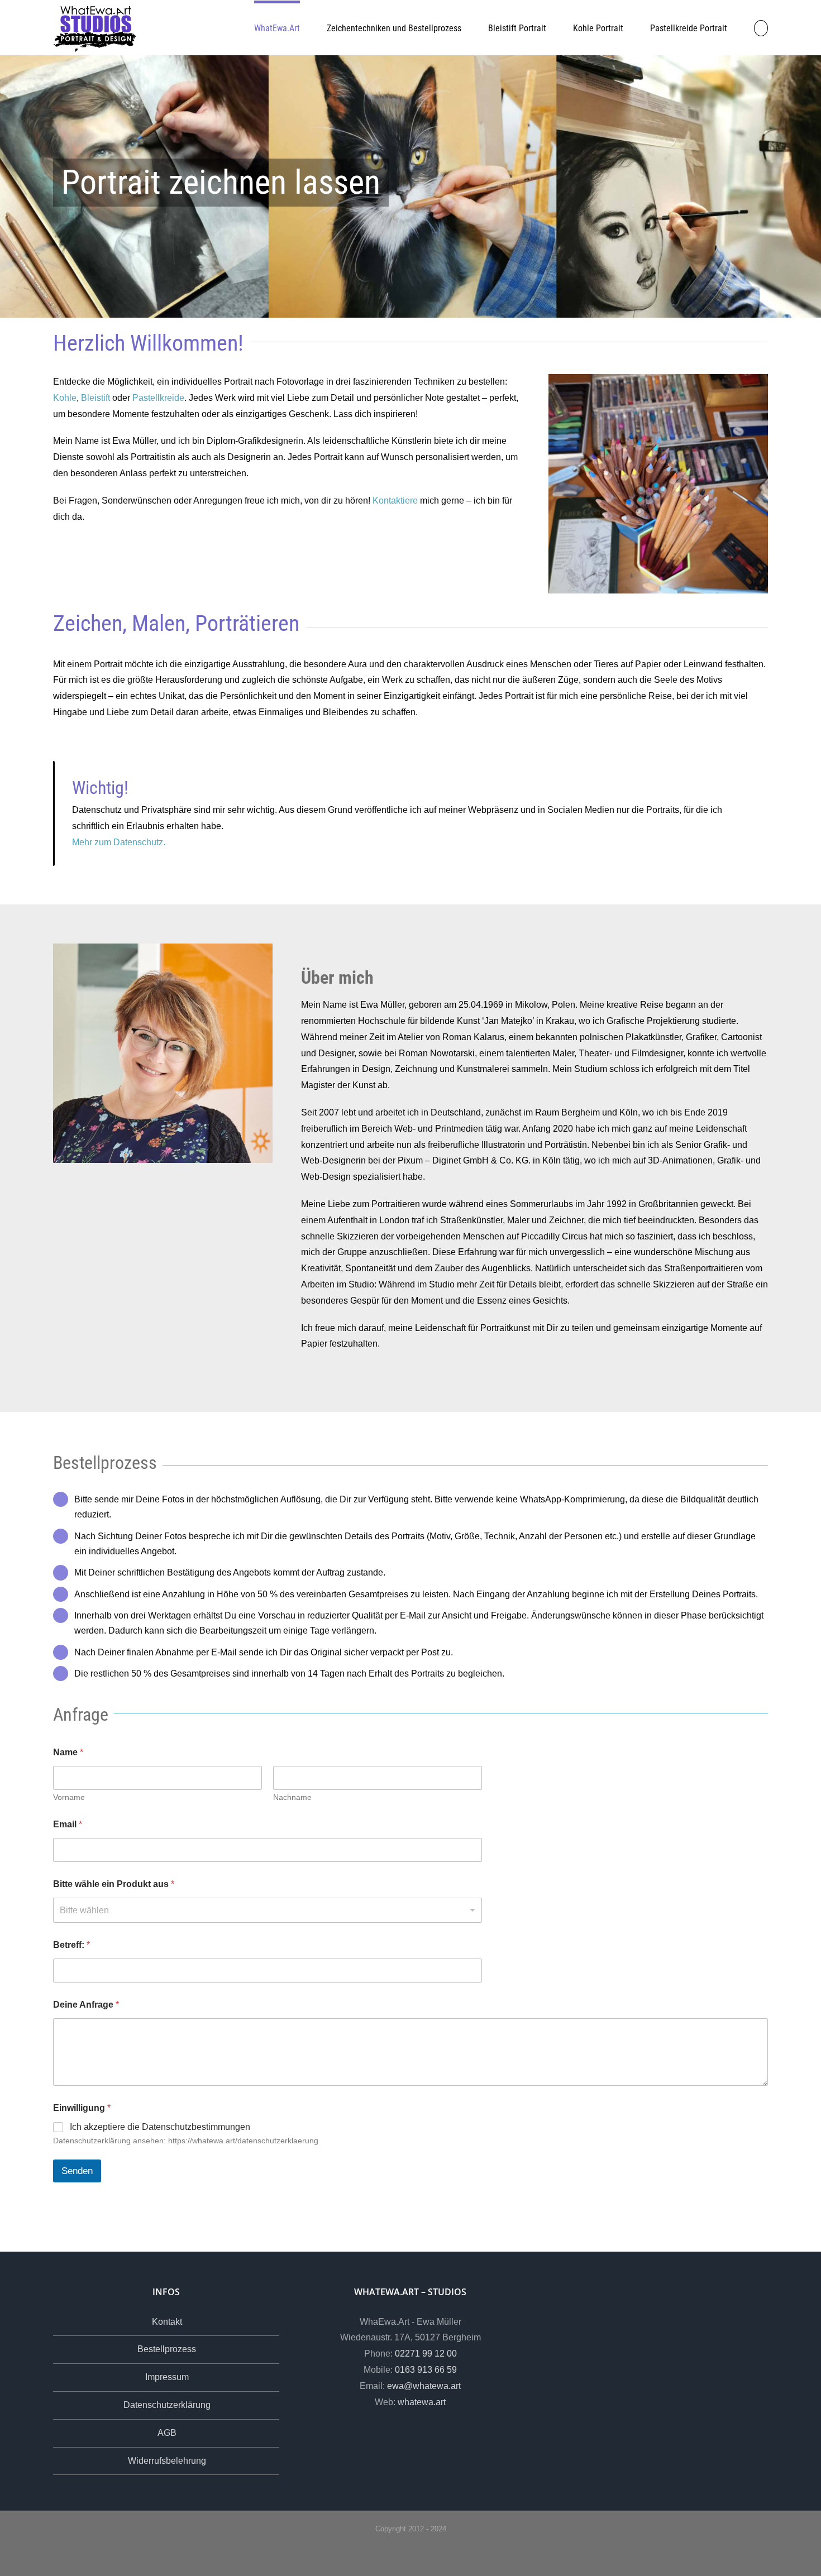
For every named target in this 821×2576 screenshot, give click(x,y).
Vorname (69, 1797)
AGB (167, 2433)
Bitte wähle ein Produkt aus (114, 1884)
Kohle (65, 398)
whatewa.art (422, 2402)
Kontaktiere (395, 501)
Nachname (292, 1797)
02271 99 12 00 (426, 2354)
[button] (761, 27)
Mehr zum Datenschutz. (119, 842)
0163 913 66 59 (426, 2370)
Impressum (167, 2377)
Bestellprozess (167, 2349)
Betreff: (71, 1945)
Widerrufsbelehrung (167, 2461)
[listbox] (268, 1910)
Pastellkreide (158, 398)
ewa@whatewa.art (424, 2386)
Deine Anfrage (86, 2005)
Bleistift (96, 398)
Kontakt (167, 2322)
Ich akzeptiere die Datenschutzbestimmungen (160, 2127)
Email (68, 1824)
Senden (77, 2171)
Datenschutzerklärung (167, 2405)
